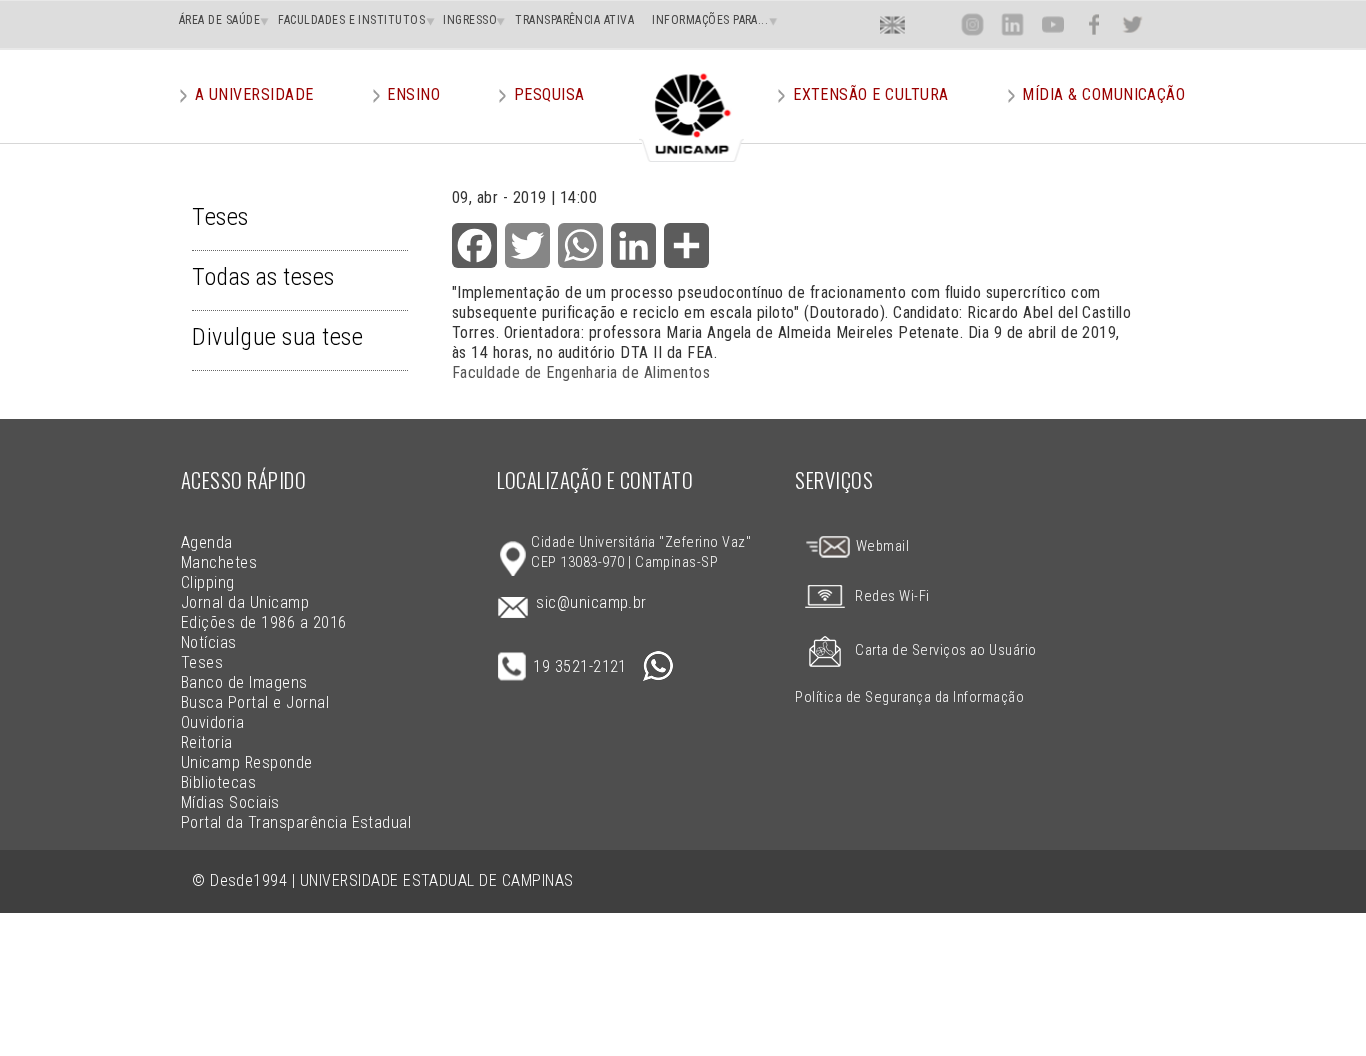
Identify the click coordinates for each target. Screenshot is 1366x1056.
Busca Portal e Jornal (255, 702)
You (1052, 24)
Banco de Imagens (244, 682)
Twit (1133, 24)
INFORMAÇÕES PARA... (710, 20)
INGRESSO (470, 20)
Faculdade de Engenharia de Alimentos (581, 372)
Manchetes (219, 562)
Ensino (413, 94)
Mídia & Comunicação (1103, 94)
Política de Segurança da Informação (909, 697)
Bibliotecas (218, 782)
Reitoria (207, 742)
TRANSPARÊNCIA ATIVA (574, 20)
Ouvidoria (212, 722)
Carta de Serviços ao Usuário (945, 650)
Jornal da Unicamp (245, 602)
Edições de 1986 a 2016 (264, 622)
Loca (932, 24)
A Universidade (254, 94)
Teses (220, 217)
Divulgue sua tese (277, 337)
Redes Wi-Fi (892, 596)
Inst (972, 24)
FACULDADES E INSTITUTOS (351, 20)
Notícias (209, 642)
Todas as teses (263, 277)
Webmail (880, 546)
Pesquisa (549, 94)
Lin (1012, 24)
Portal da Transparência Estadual (296, 822)
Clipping (208, 582)
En (893, 24)
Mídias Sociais (230, 802)
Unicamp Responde (247, 762)
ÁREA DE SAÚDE (219, 20)
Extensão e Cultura (871, 94)
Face (1093, 24)
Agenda (207, 542)
